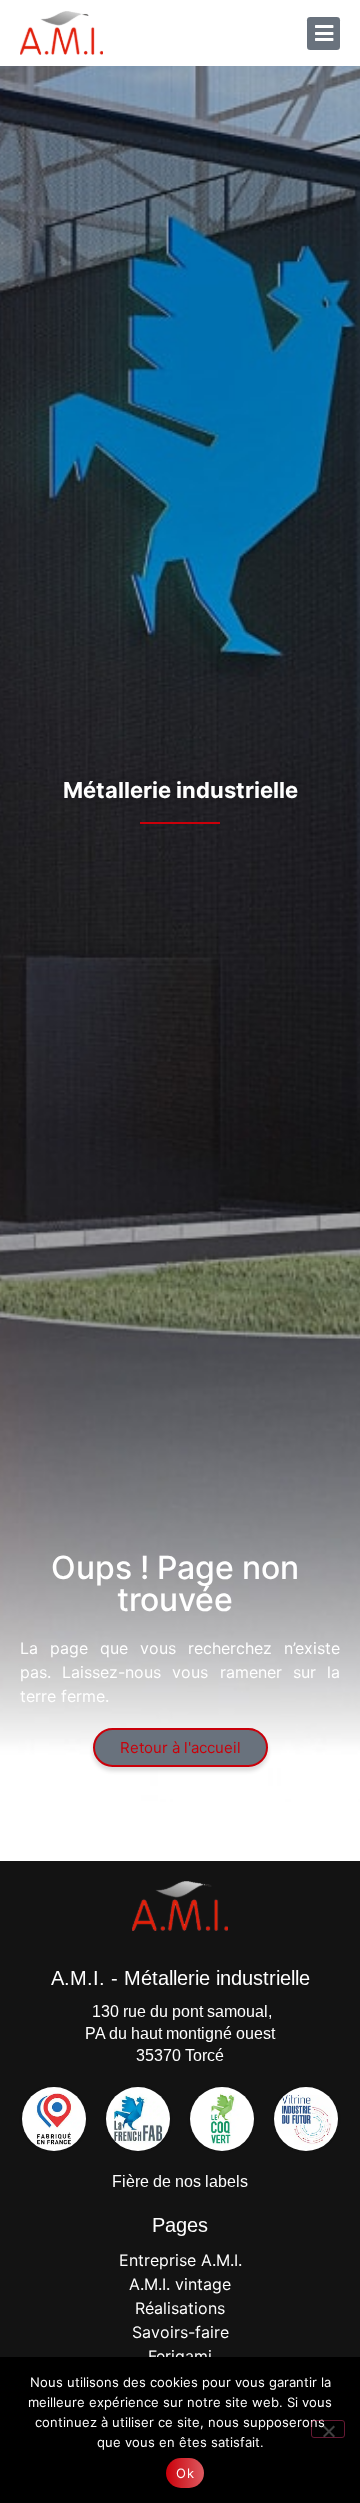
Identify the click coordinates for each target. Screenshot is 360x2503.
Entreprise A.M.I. (180, 2260)
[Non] (328, 2429)
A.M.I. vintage (180, 2284)
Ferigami (180, 2356)
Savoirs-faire (180, 2332)
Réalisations (180, 2308)
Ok (185, 2473)
